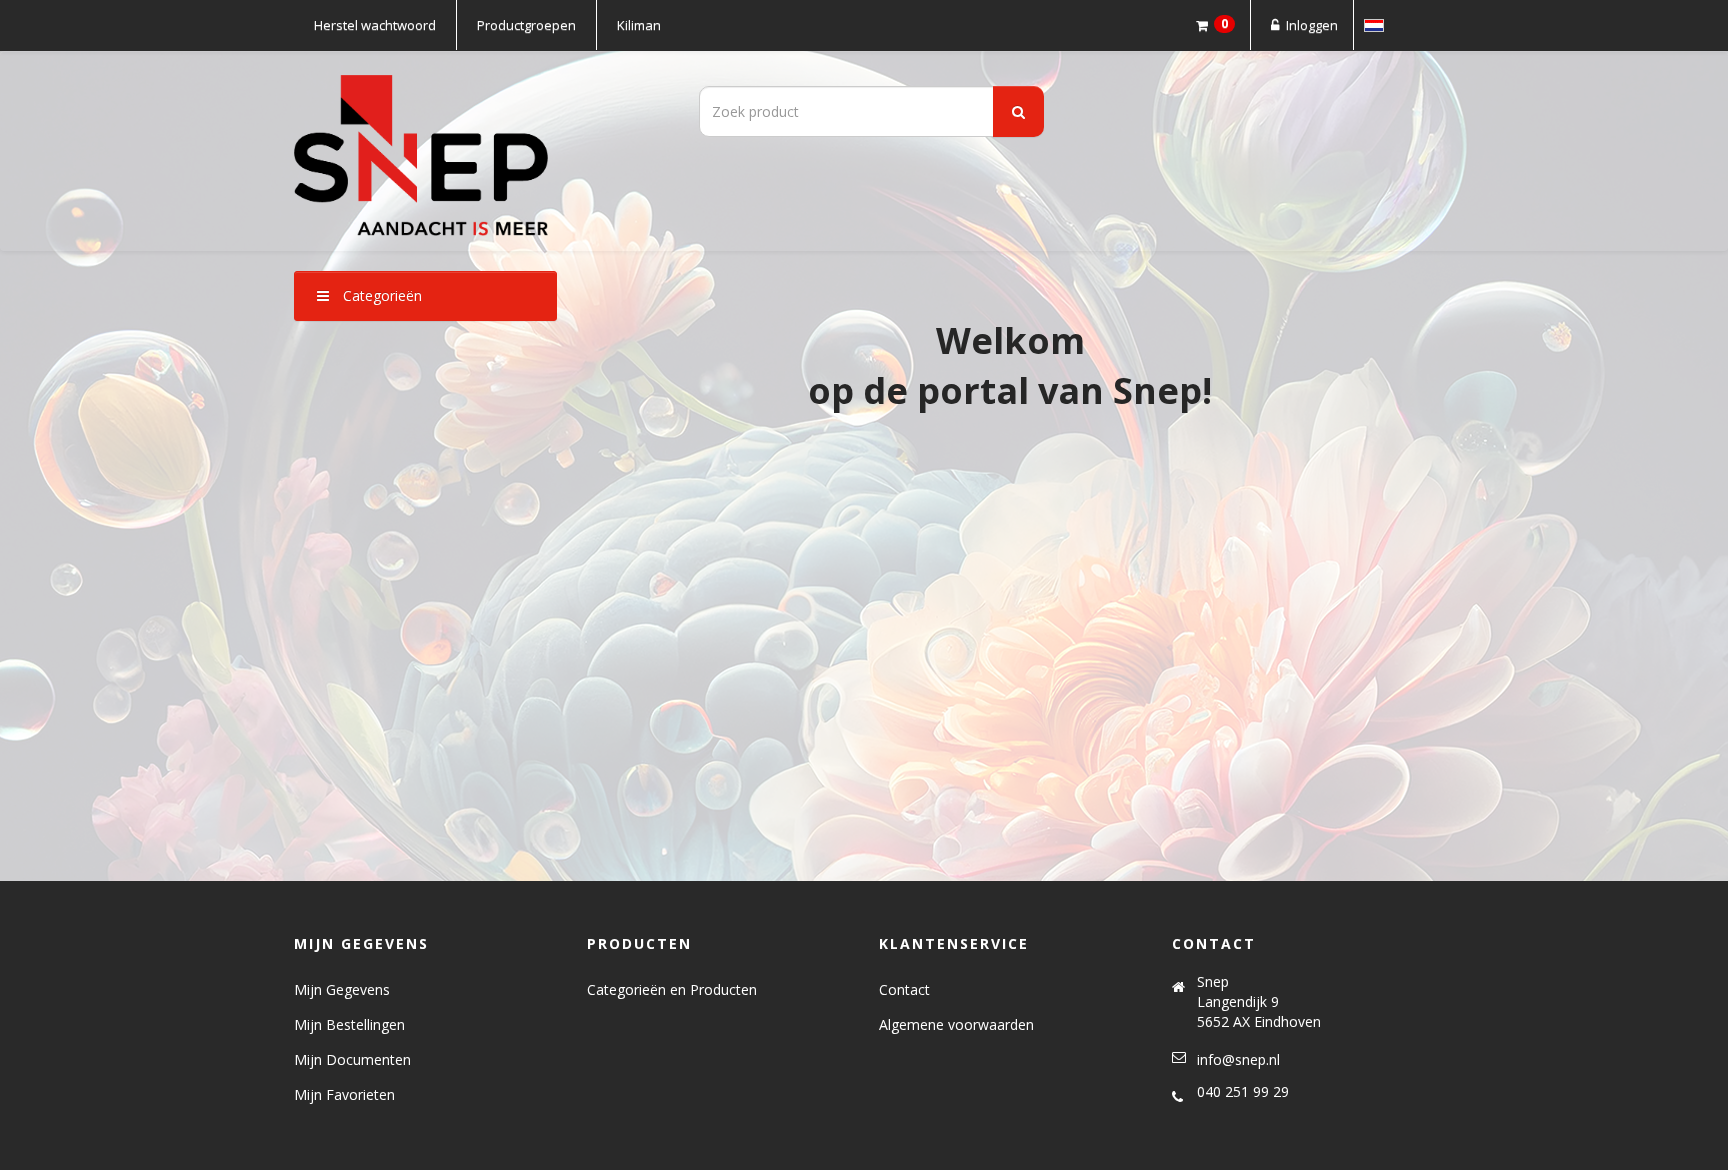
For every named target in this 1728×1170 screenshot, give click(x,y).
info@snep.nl (1238, 1059)
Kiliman (639, 25)
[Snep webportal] (474, 151)
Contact (904, 989)
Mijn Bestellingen (349, 1024)
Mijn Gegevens (342, 989)
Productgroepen (526, 25)
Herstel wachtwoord (375, 25)
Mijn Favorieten (344, 1094)
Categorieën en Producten (672, 989)
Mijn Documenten (352, 1059)
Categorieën (380, 295)
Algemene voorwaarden (956, 1024)
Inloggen (1310, 25)
